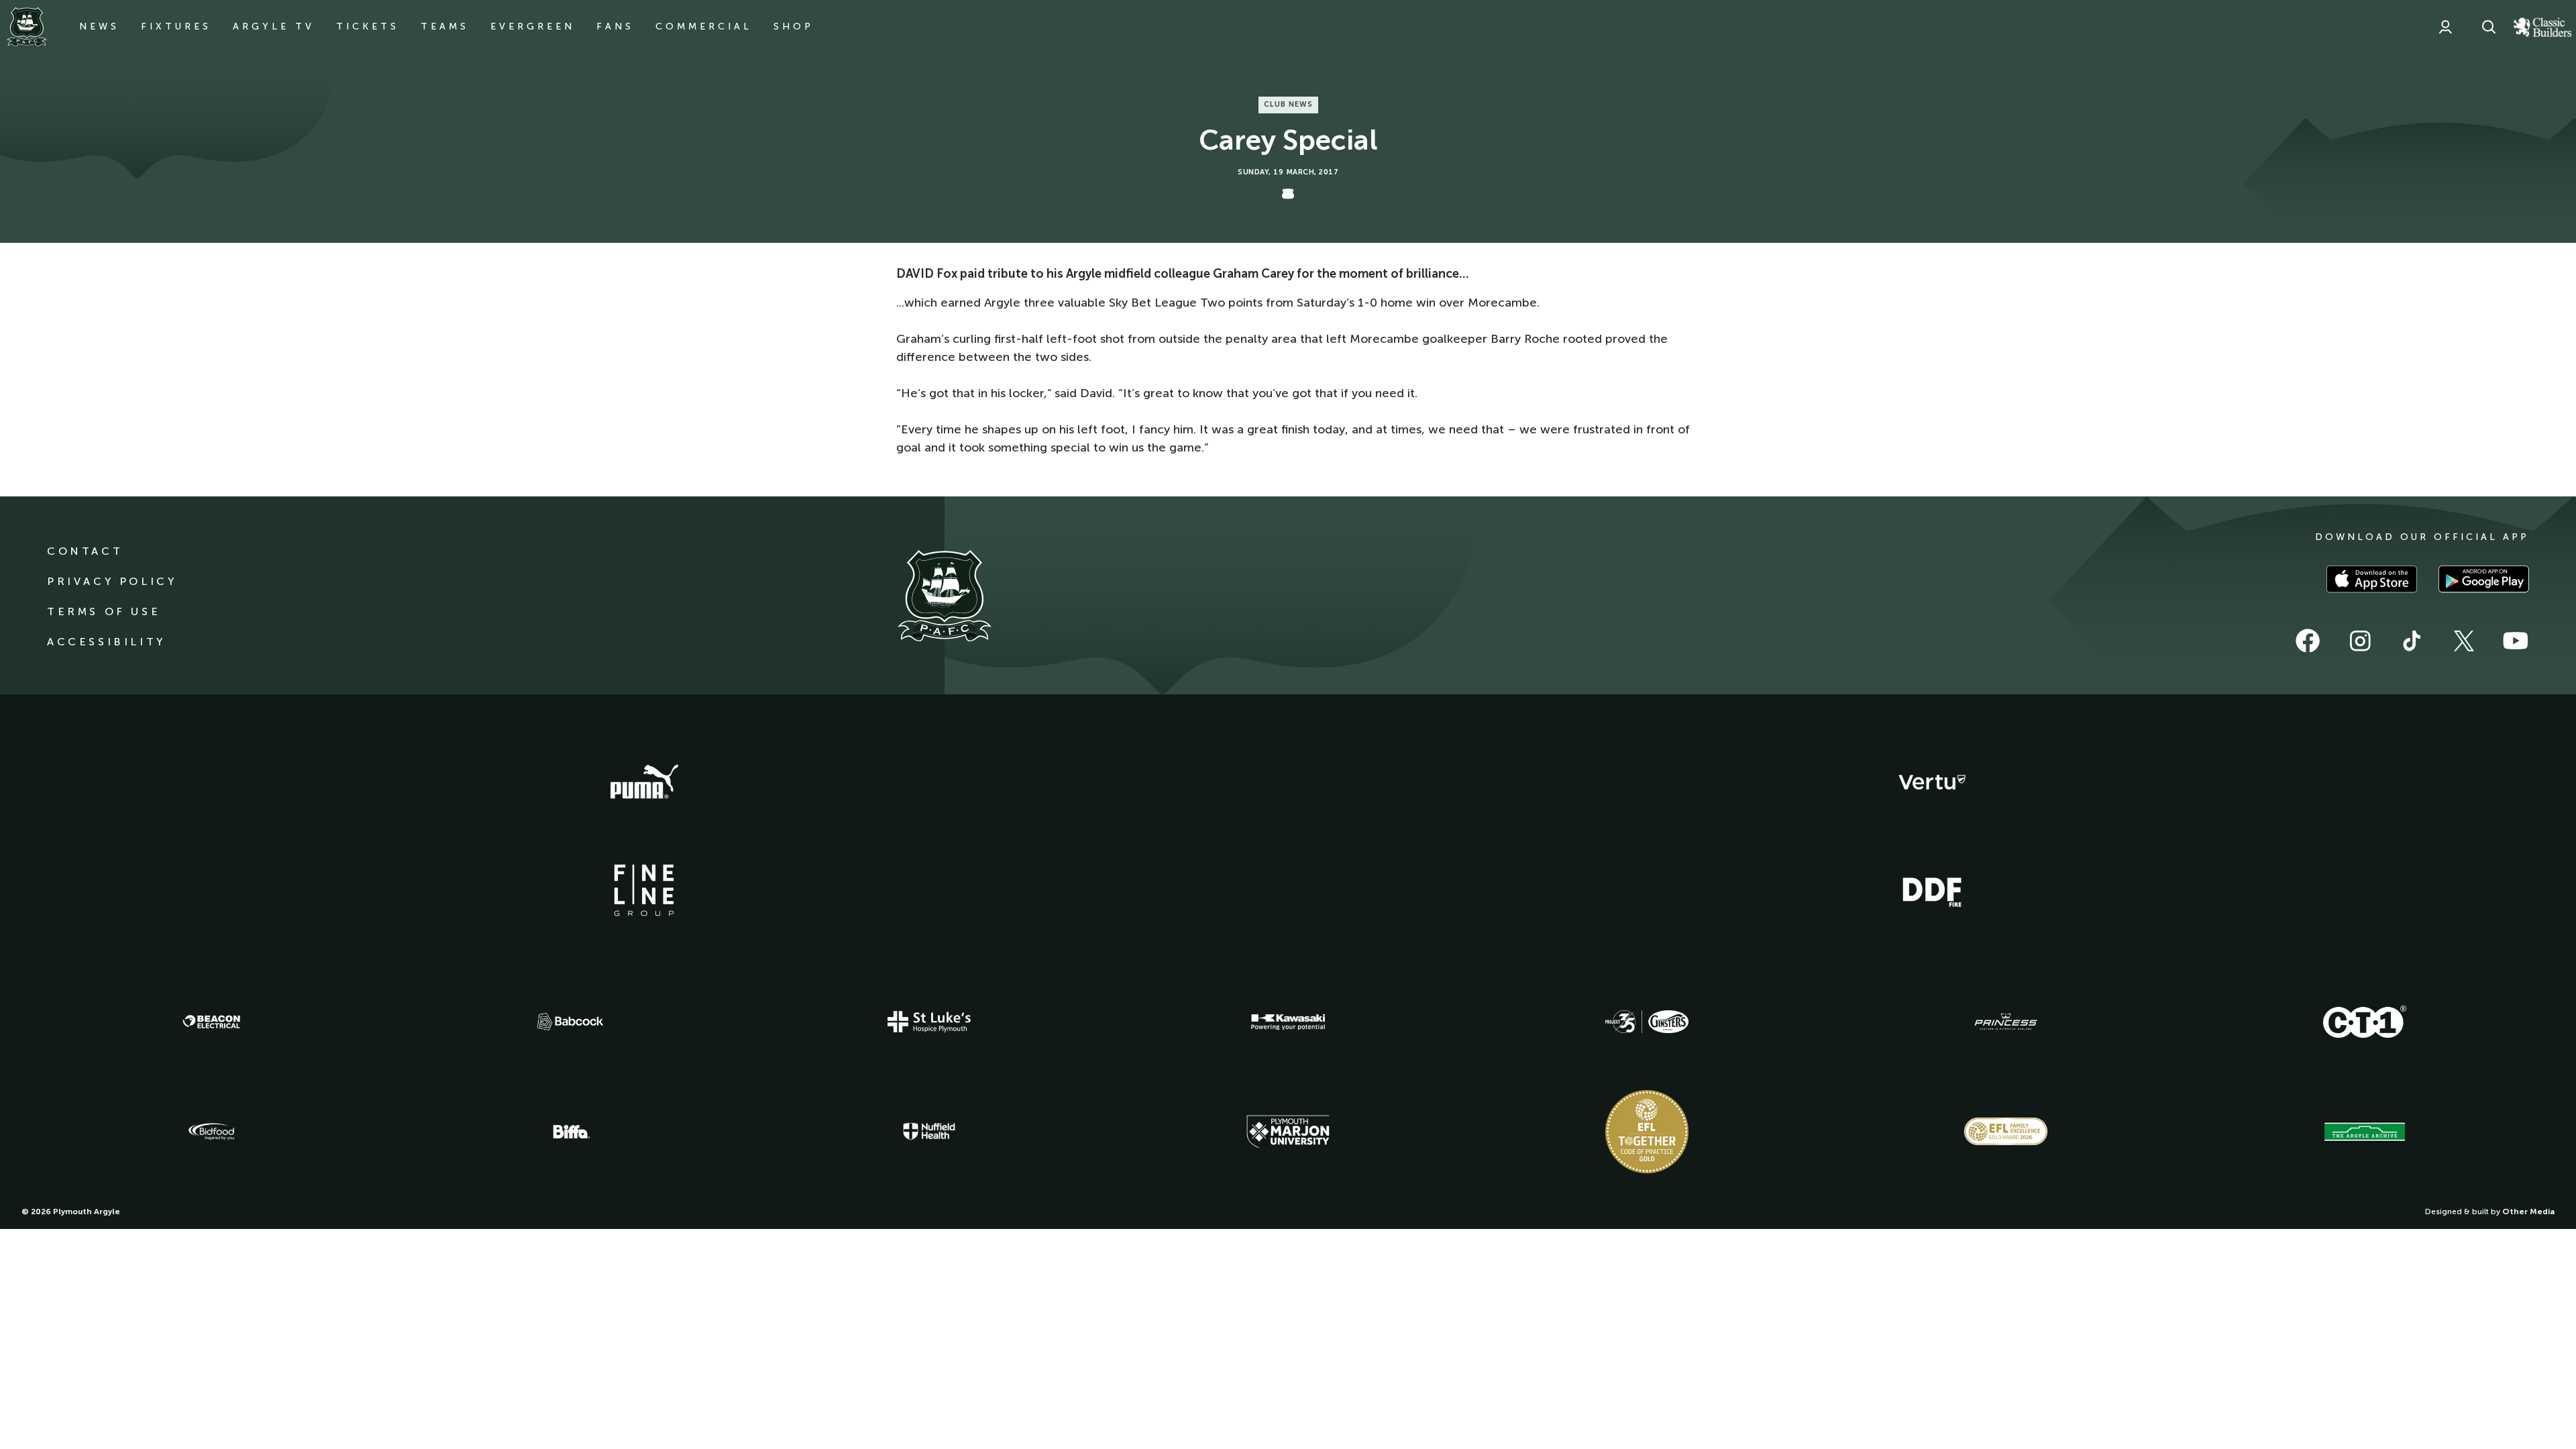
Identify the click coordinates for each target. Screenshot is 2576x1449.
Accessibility (106, 642)
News (99, 26)
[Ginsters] (1647, 1022)
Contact (85, 551)
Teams (445, 26)
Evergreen (533, 26)
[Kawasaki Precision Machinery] (1288, 1022)
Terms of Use (104, 611)
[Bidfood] (211, 1132)
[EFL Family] (2006, 1131)
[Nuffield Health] (929, 1131)
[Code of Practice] (1647, 1132)
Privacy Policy (112, 581)
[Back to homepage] (27, 27)
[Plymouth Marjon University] (1288, 1132)
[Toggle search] (2489, 27)
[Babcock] (570, 1021)
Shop (794, 26)
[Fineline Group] (644, 890)
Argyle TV (274, 26)
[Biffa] (570, 1132)
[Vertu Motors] (1932, 782)
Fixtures (176, 26)
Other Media (2528, 1212)
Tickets (368, 26)
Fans (615, 26)
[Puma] (644, 782)
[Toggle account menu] (2445, 27)
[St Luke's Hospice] (929, 1022)
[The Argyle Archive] (2365, 1132)
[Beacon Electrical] (211, 1022)
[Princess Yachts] (2006, 1022)
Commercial (704, 26)
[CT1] (2365, 1022)
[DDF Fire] (1932, 890)
